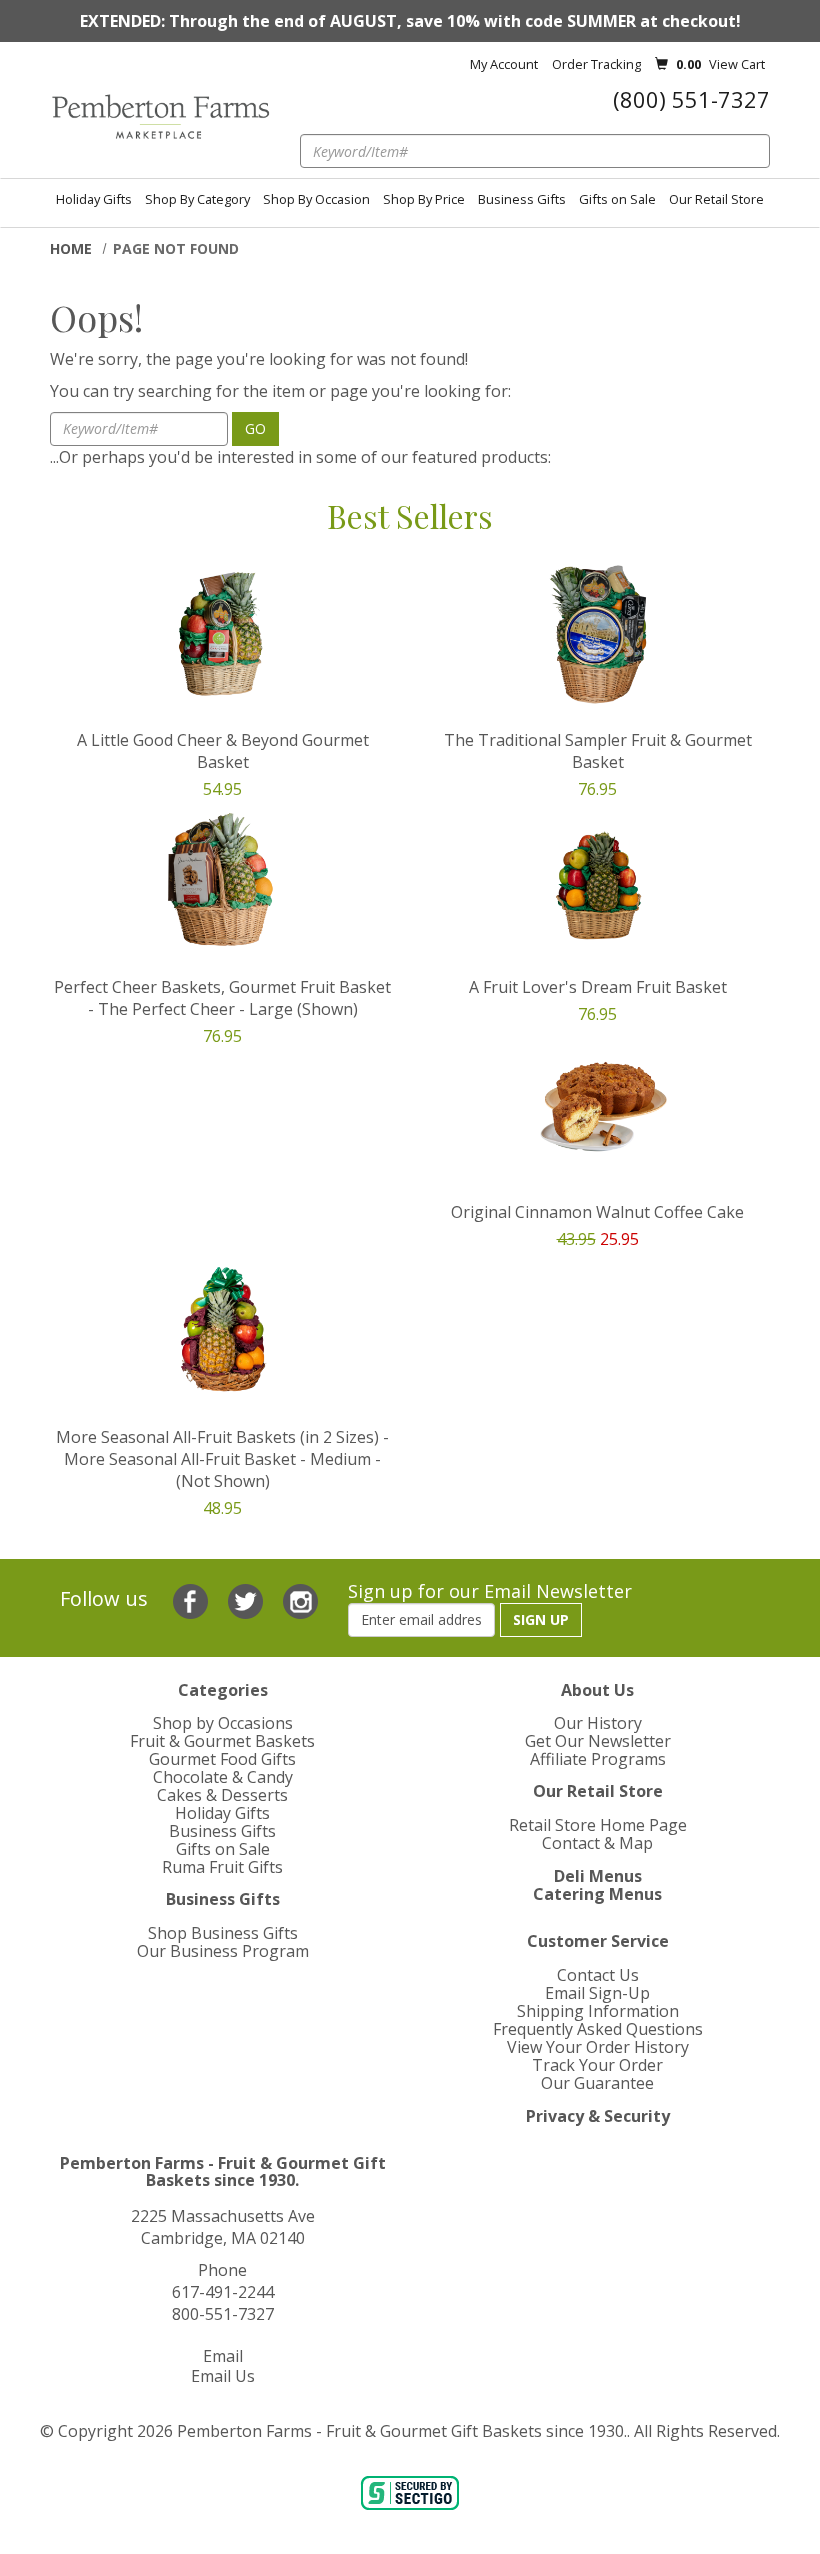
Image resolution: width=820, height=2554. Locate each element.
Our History (598, 1723)
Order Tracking (596, 64)
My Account (504, 64)
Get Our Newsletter (598, 1741)
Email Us (223, 2376)
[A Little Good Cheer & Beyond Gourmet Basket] (222, 633)
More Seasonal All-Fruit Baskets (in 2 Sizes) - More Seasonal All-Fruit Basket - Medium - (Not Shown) (222, 1459)
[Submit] (764, 142)
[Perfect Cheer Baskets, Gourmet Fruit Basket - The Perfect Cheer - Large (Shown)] (222, 880)
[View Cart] (661, 64)
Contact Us (598, 1975)
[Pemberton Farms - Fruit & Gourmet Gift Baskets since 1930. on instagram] (300, 1599)
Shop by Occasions (223, 1723)
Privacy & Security (598, 2116)
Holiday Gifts (94, 199)
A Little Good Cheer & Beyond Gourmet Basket (223, 751)
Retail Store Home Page (598, 1825)
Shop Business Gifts (223, 1933)
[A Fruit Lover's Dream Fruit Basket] (597, 880)
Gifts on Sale (617, 199)
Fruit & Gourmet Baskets (222, 1741)
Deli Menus (598, 1876)
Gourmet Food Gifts (222, 1759)
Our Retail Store (716, 199)
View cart (737, 64)
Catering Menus (597, 1894)
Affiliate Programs (598, 1759)
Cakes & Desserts (222, 1795)
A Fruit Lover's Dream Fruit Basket (598, 987)
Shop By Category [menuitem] (197, 199)
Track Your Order (597, 2065)
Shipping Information (598, 2011)
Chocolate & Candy (223, 1777)
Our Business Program (223, 1951)
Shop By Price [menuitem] (424, 199)
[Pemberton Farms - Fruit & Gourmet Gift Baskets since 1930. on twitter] (248, 1599)
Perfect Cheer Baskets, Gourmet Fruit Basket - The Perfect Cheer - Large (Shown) (222, 998)
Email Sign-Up (597, 1993)
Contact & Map (597, 1843)
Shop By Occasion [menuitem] (316, 199)
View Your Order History (598, 2047)
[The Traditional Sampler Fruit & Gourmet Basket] (597, 633)
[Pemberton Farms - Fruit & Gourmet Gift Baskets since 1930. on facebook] (193, 1599)
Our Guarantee (597, 2083)
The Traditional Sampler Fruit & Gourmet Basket (598, 751)
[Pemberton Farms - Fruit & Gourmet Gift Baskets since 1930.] (160, 117)
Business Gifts (522, 199)
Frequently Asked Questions (598, 2029)
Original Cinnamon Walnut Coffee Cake (597, 1212)
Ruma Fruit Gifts (222, 1867)
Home (71, 248)
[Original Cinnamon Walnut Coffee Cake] (597, 1105)
